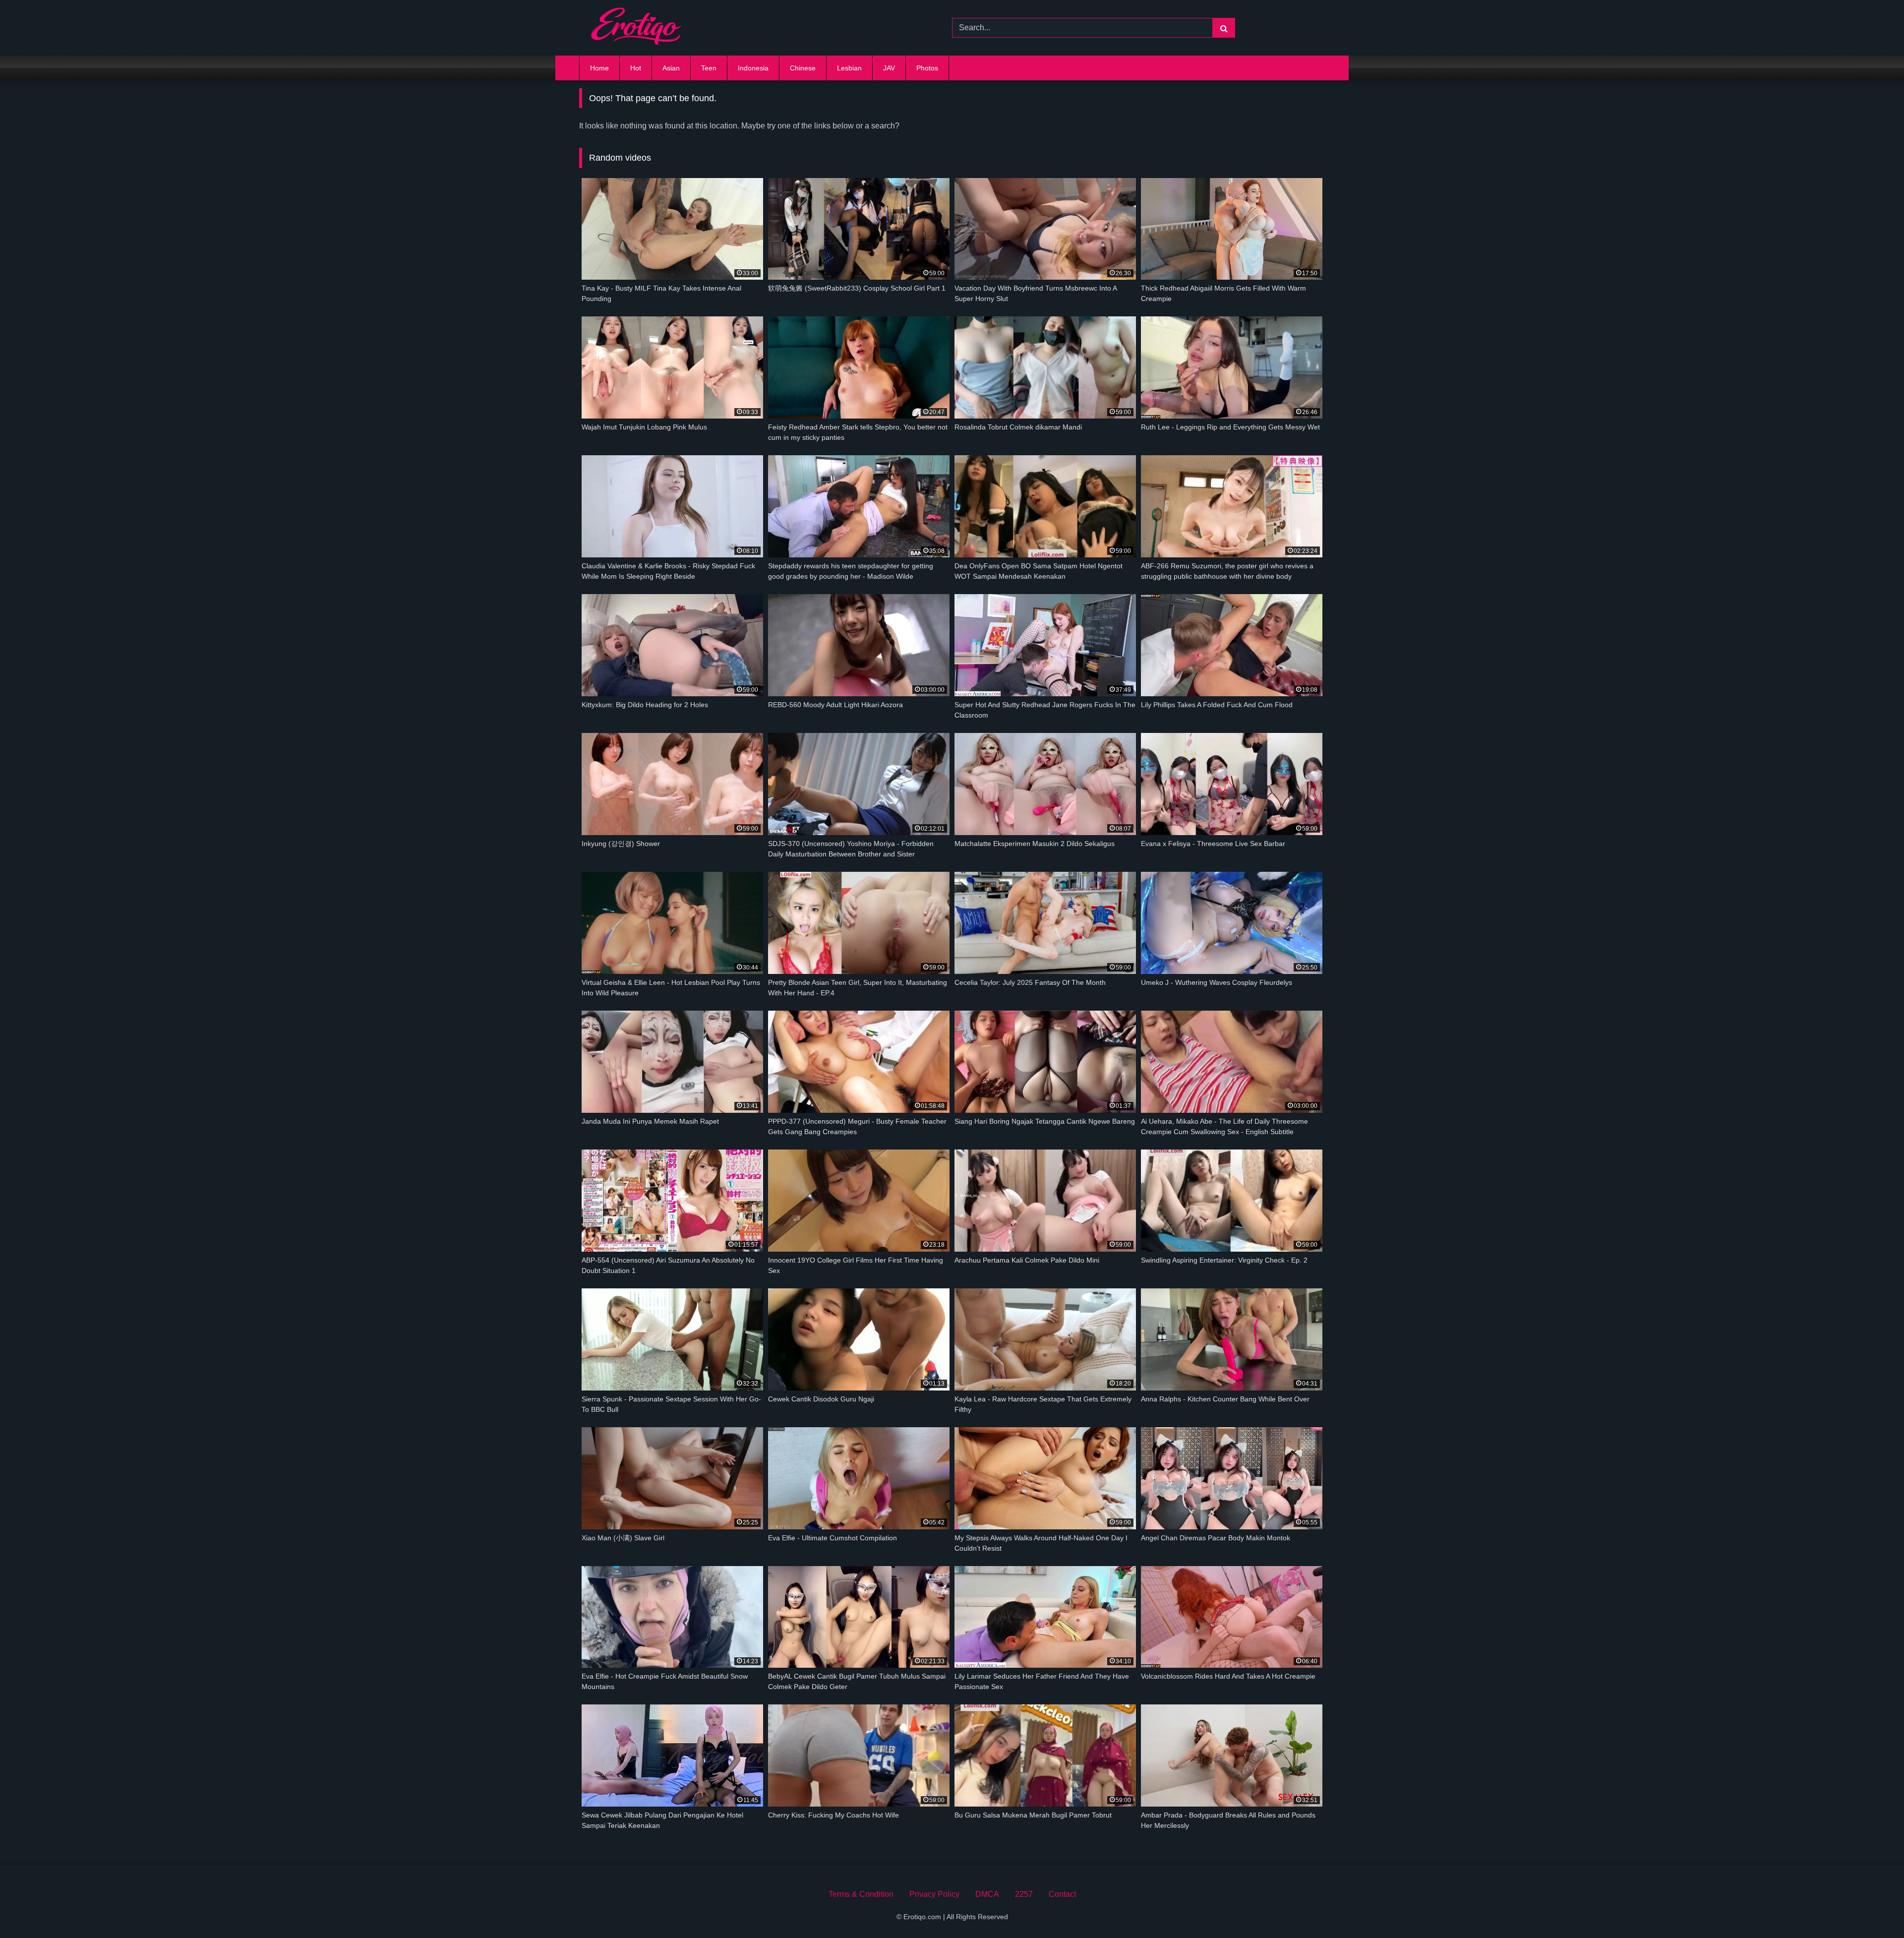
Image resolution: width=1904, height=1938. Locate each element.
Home (599, 68)
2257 (1024, 1894)
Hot (636, 68)
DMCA (987, 1894)
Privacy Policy (934, 1894)
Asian (671, 68)
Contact (1062, 1894)
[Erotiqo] (636, 28)
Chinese (803, 68)
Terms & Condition (861, 1894)
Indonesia (753, 68)
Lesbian (849, 68)
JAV (889, 68)
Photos (927, 68)
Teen (709, 68)
